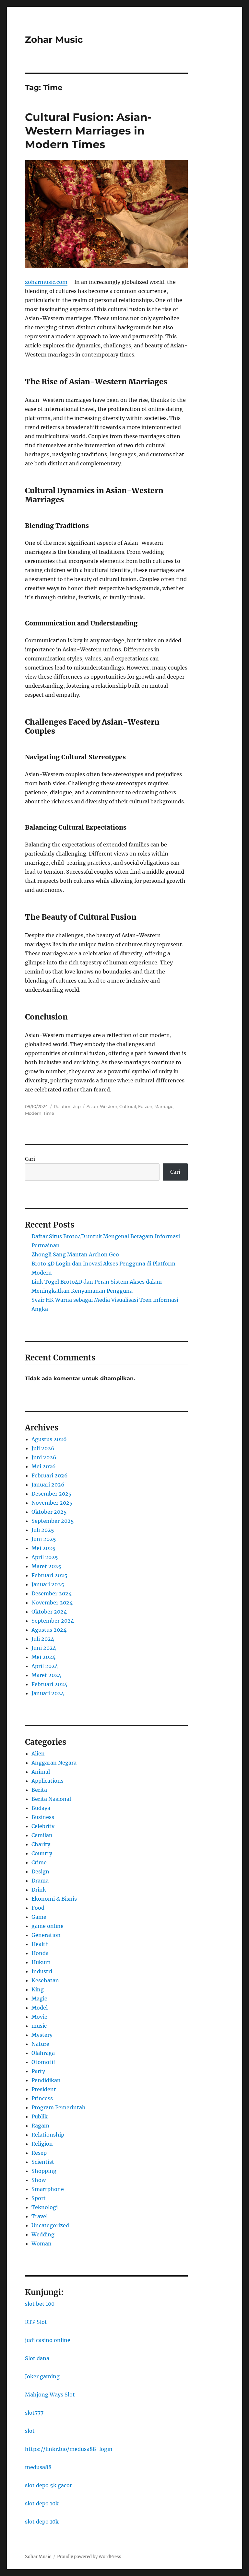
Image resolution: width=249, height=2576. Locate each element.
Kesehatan (45, 1980)
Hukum (41, 1962)
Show (39, 2180)
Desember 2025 (52, 1494)
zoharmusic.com (46, 282)
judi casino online (48, 2340)
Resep (39, 2153)
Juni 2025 (44, 1539)
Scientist (43, 2162)
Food (38, 1908)
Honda (40, 1953)
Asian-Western (102, 1106)
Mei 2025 (43, 1548)
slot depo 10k (42, 2503)
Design (40, 1871)
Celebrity (43, 1826)
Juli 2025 (43, 1530)
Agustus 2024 (49, 1630)
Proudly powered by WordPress (89, 2557)
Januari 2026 (48, 1485)
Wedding (43, 2234)
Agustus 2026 (49, 1439)
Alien (38, 1754)
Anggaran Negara (54, 1763)
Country (42, 1853)
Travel (40, 2216)
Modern (33, 1113)
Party (38, 2071)
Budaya (41, 1808)
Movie (39, 2017)
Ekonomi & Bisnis (54, 1899)
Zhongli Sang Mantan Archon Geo (75, 1254)
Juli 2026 (43, 1448)
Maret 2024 (46, 1675)
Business (43, 1817)
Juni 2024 (44, 1648)
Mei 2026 (44, 1466)
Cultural (128, 1106)
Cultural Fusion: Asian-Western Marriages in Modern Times (88, 131)
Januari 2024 (48, 1693)
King (38, 1989)
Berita (39, 1790)
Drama (40, 1881)
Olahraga (43, 2053)
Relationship (67, 1106)
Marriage (164, 1106)
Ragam (40, 2126)
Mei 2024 (43, 1657)
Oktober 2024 (49, 1612)
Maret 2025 (46, 1566)
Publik (40, 2116)
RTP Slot (36, 2322)
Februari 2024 (49, 1684)
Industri (42, 1971)
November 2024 (52, 1603)
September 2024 (53, 1621)
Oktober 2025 (49, 1512)
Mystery (42, 2035)
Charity (41, 1844)
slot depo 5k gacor (48, 2485)
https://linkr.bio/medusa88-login (69, 2449)
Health (40, 1944)
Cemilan (42, 1835)
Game (39, 1917)
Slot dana (37, 2358)
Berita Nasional (51, 1799)
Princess (42, 2098)
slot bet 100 (40, 2304)
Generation (46, 1935)
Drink (39, 1890)
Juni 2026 (44, 1457)
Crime (39, 1862)
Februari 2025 (49, 1575)
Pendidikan (46, 2080)
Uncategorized (50, 2225)
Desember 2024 (52, 1593)
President (44, 2089)
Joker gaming (42, 2376)
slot (30, 2431)
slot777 (34, 2413)
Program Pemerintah (59, 2107)
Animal (41, 1772)
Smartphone (48, 2189)
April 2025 (45, 1557)
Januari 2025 (48, 1584)
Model (40, 2008)
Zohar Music (54, 40)
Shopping (44, 2171)
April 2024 (45, 1666)
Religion (42, 2144)
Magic (39, 1999)
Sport (39, 2198)
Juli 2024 (43, 1639)
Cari (30, 1159)
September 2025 (53, 1521)
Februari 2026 (50, 1475)
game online (47, 1926)
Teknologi (45, 2207)
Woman (41, 2244)
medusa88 (38, 2467)
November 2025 (52, 1503)
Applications (47, 1781)
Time (49, 1113)
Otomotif (43, 2062)
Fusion (145, 1106)
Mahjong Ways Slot (50, 2395)
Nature (40, 2044)
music (39, 2026)
